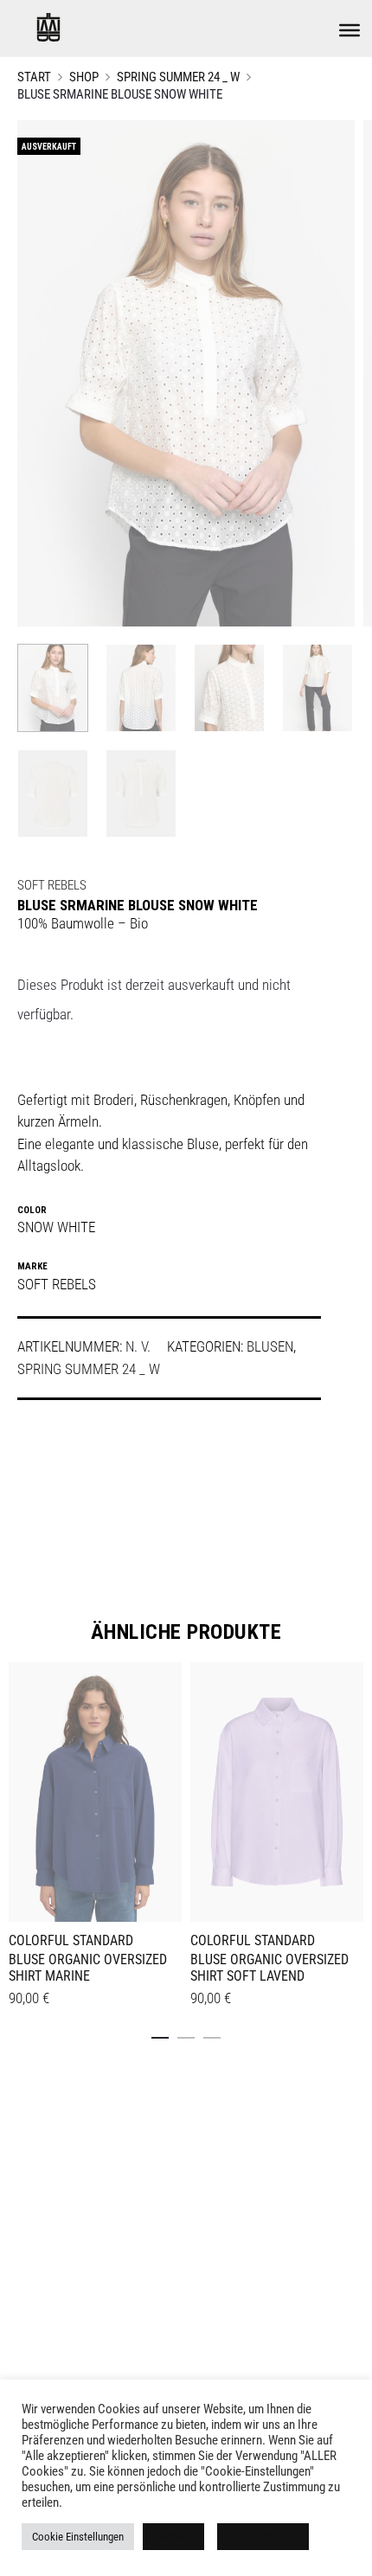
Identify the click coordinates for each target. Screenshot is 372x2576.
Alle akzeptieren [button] (263, 2537)
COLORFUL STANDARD (71, 1940)
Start (34, 77)
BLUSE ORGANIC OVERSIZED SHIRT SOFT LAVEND (269, 1968)
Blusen (270, 1346)
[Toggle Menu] (350, 30)
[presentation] (19, 1789)
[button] (160, 2034)
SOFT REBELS (52, 885)
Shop (84, 77)
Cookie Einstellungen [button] (78, 2537)
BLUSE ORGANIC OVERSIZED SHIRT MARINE (88, 1968)
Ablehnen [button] (173, 2537)
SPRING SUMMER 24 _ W (178, 77)
